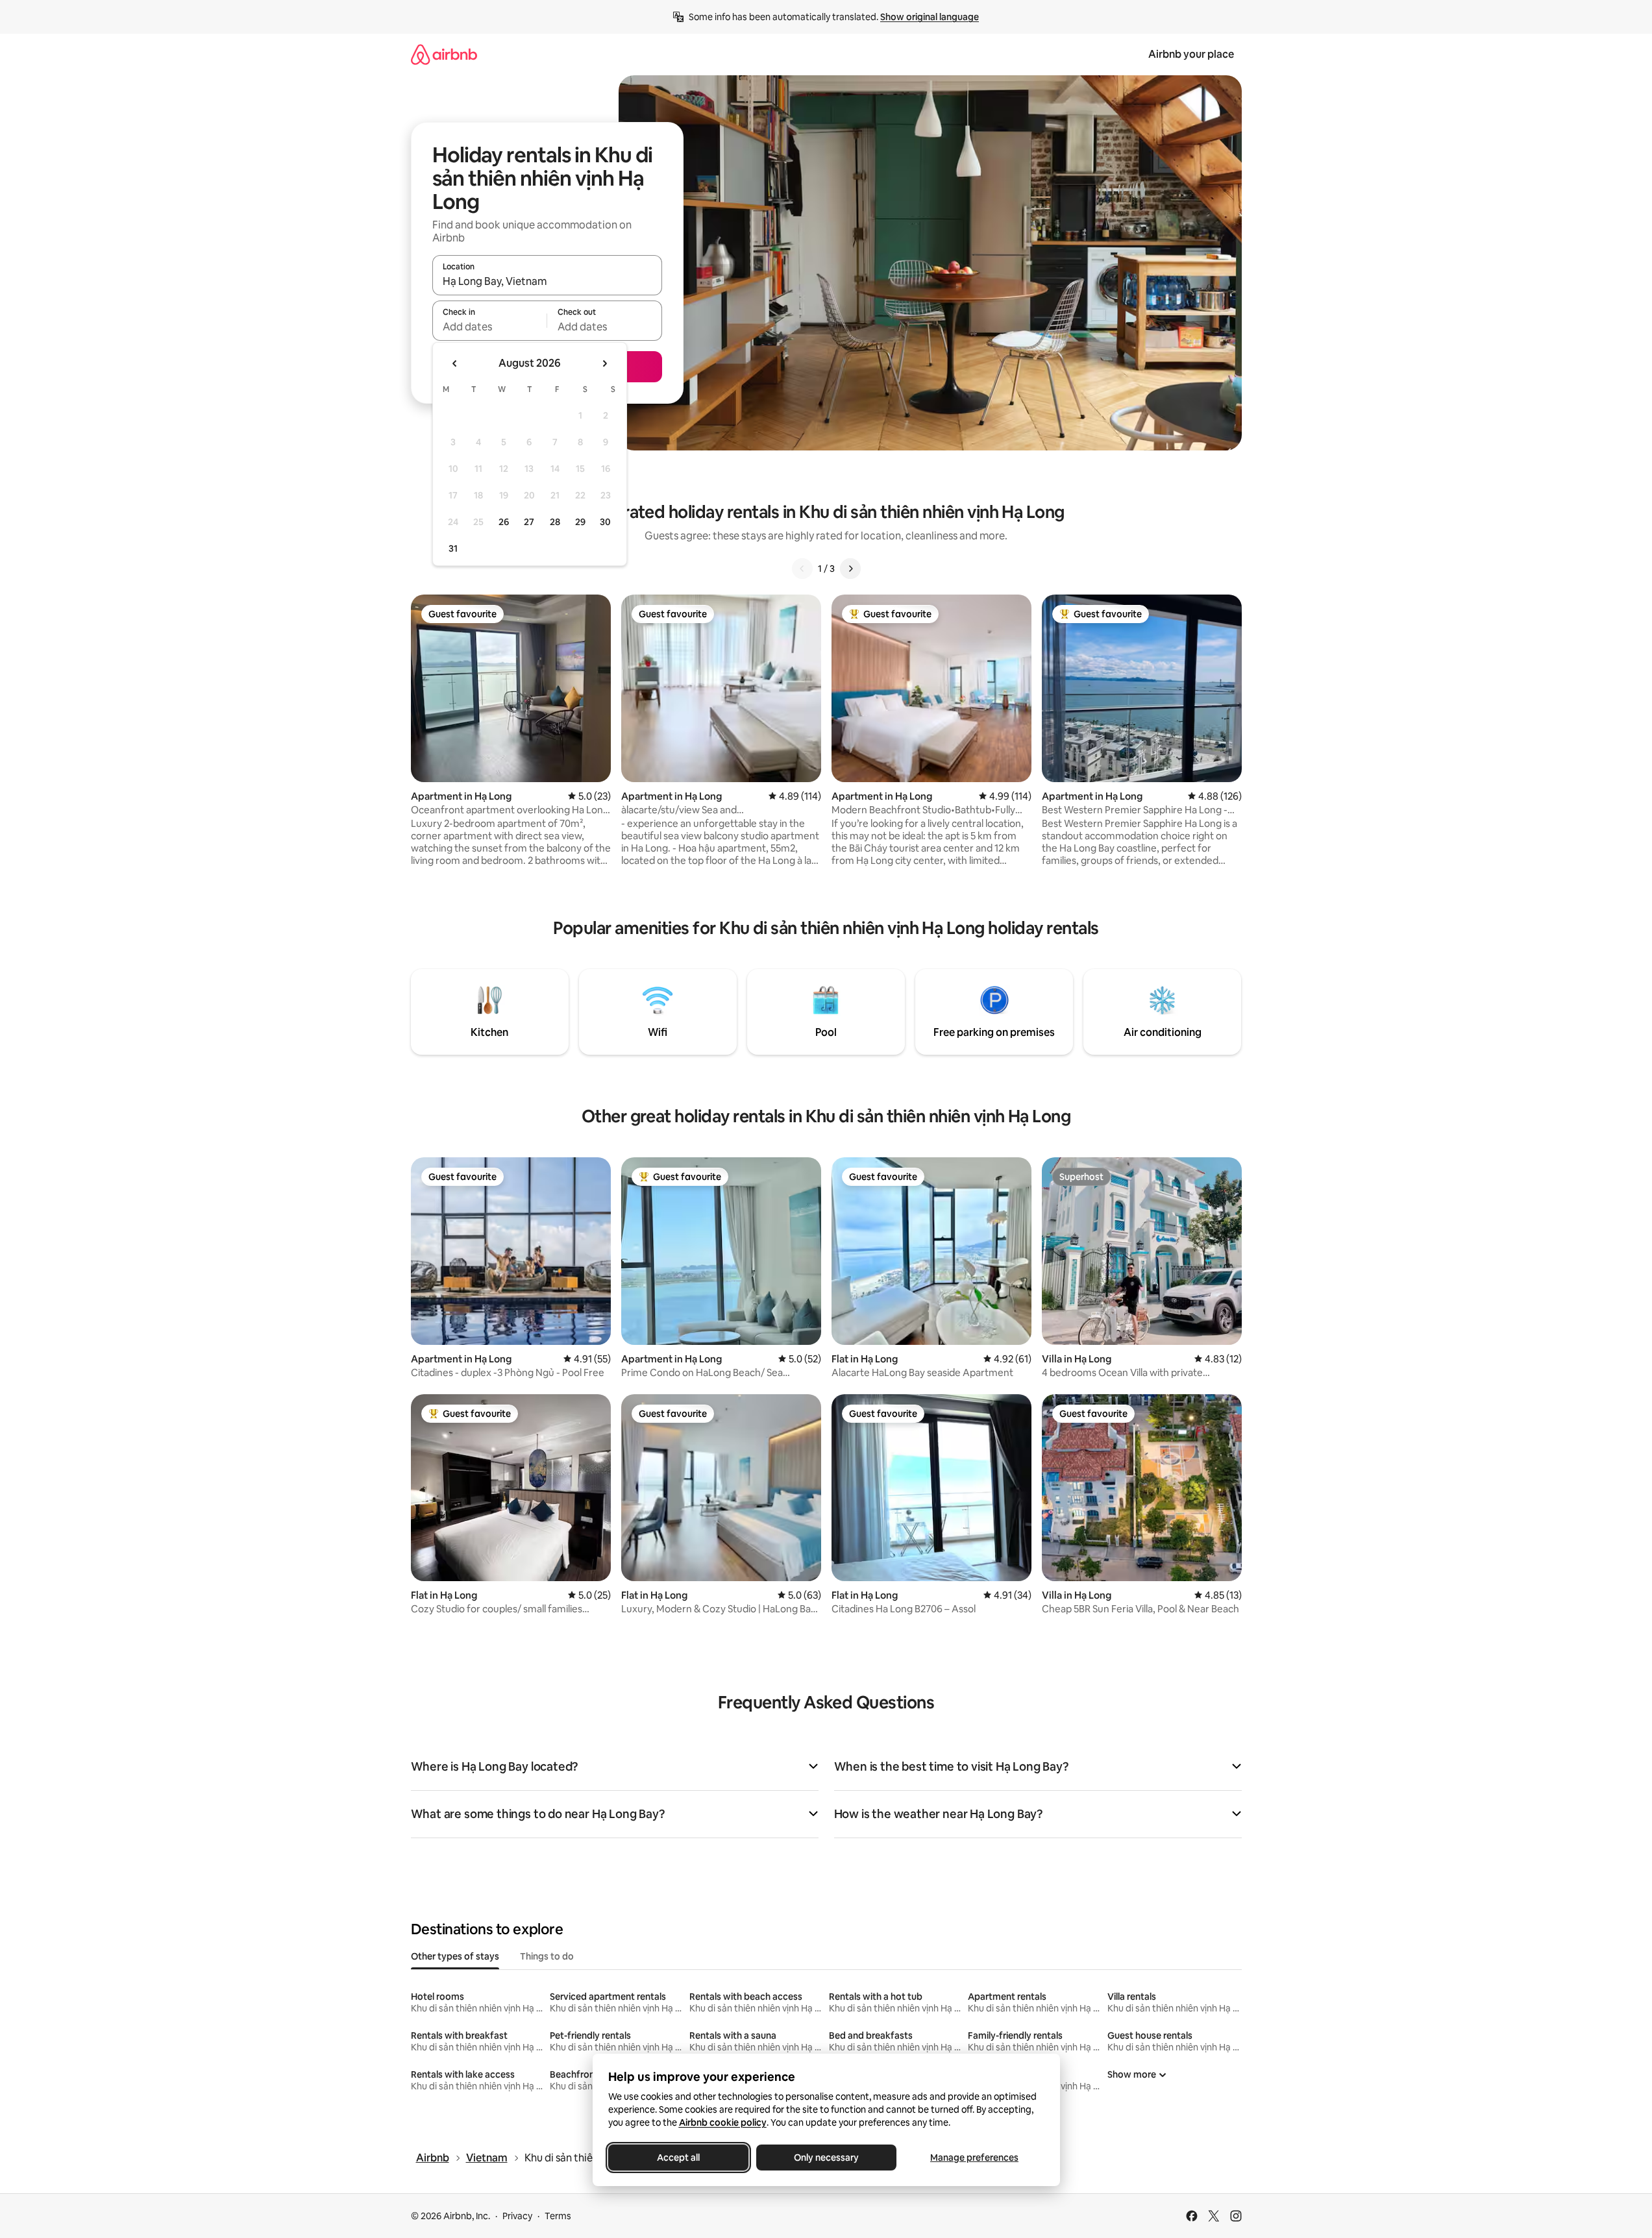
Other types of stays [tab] (455, 1956)
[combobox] (547, 281)
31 (453, 548)
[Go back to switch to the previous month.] (455, 363)
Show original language (930, 17)
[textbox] (490, 326)
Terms (558, 2216)
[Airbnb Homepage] (444, 54)
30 (605, 522)
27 (529, 522)
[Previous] (802, 569)
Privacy (517, 2216)
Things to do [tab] (547, 1956)
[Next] (850, 569)
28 (555, 522)
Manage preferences (974, 2158)
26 (504, 522)
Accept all (678, 2158)
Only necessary (826, 2158)
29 (580, 522)
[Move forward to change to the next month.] (604, 363)
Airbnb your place (1191, 54)
